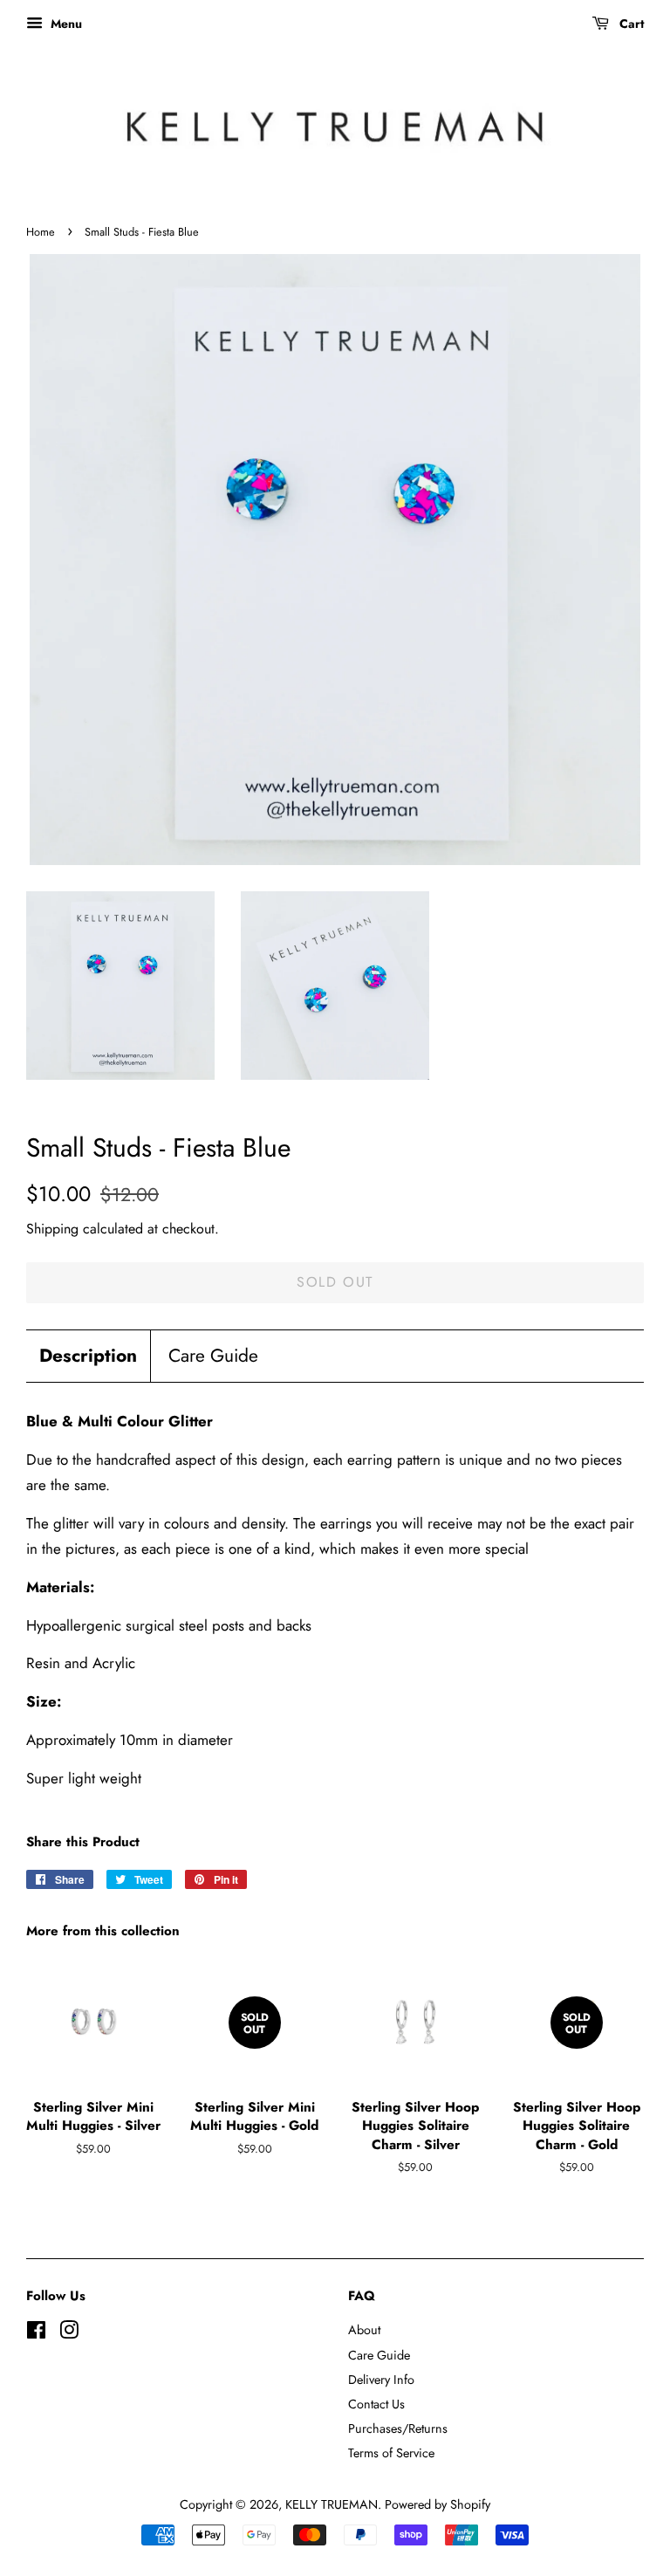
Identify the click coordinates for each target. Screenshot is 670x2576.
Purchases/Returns (398, 2428)
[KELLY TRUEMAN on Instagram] (69, 2333)
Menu (65, 24)
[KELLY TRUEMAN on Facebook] (36, 2333)
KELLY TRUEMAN (332, 2504)
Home (41, 232)
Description (88, 1356)
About (364, 2330)
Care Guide (213, 1356)
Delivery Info (381, 2380)
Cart (630, 24)
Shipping (52, 1229)
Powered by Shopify (438, 2504)
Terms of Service (391, 2453)
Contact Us (376, 2404)
